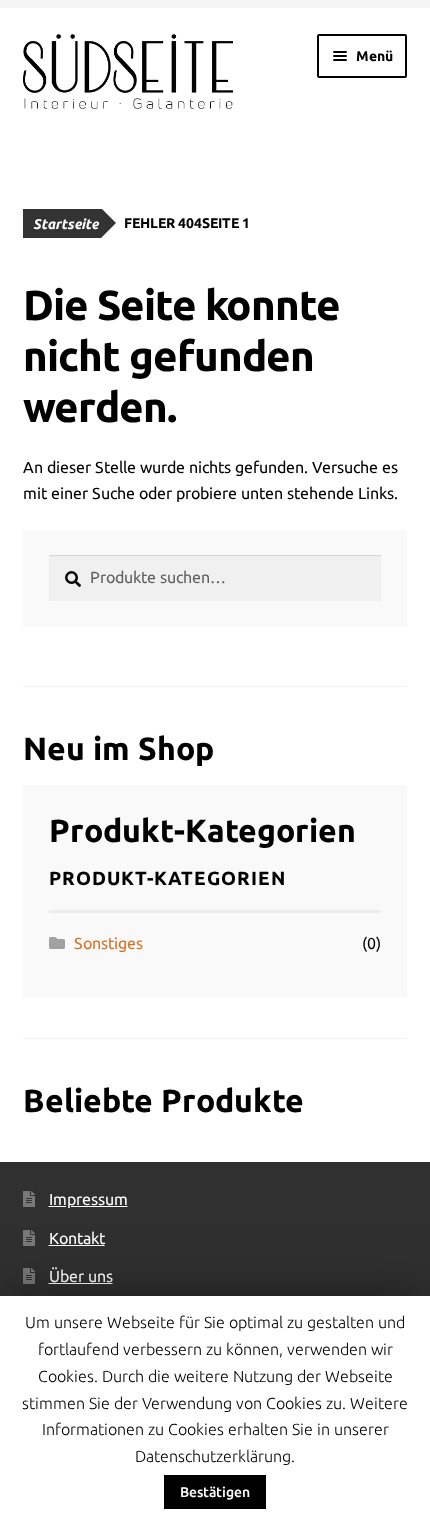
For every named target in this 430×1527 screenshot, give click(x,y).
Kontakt (77, 1238)
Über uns (81, 1276)
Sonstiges (108, 943)
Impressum (88, 1199)
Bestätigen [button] (215, 1492)
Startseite (65, 224)
